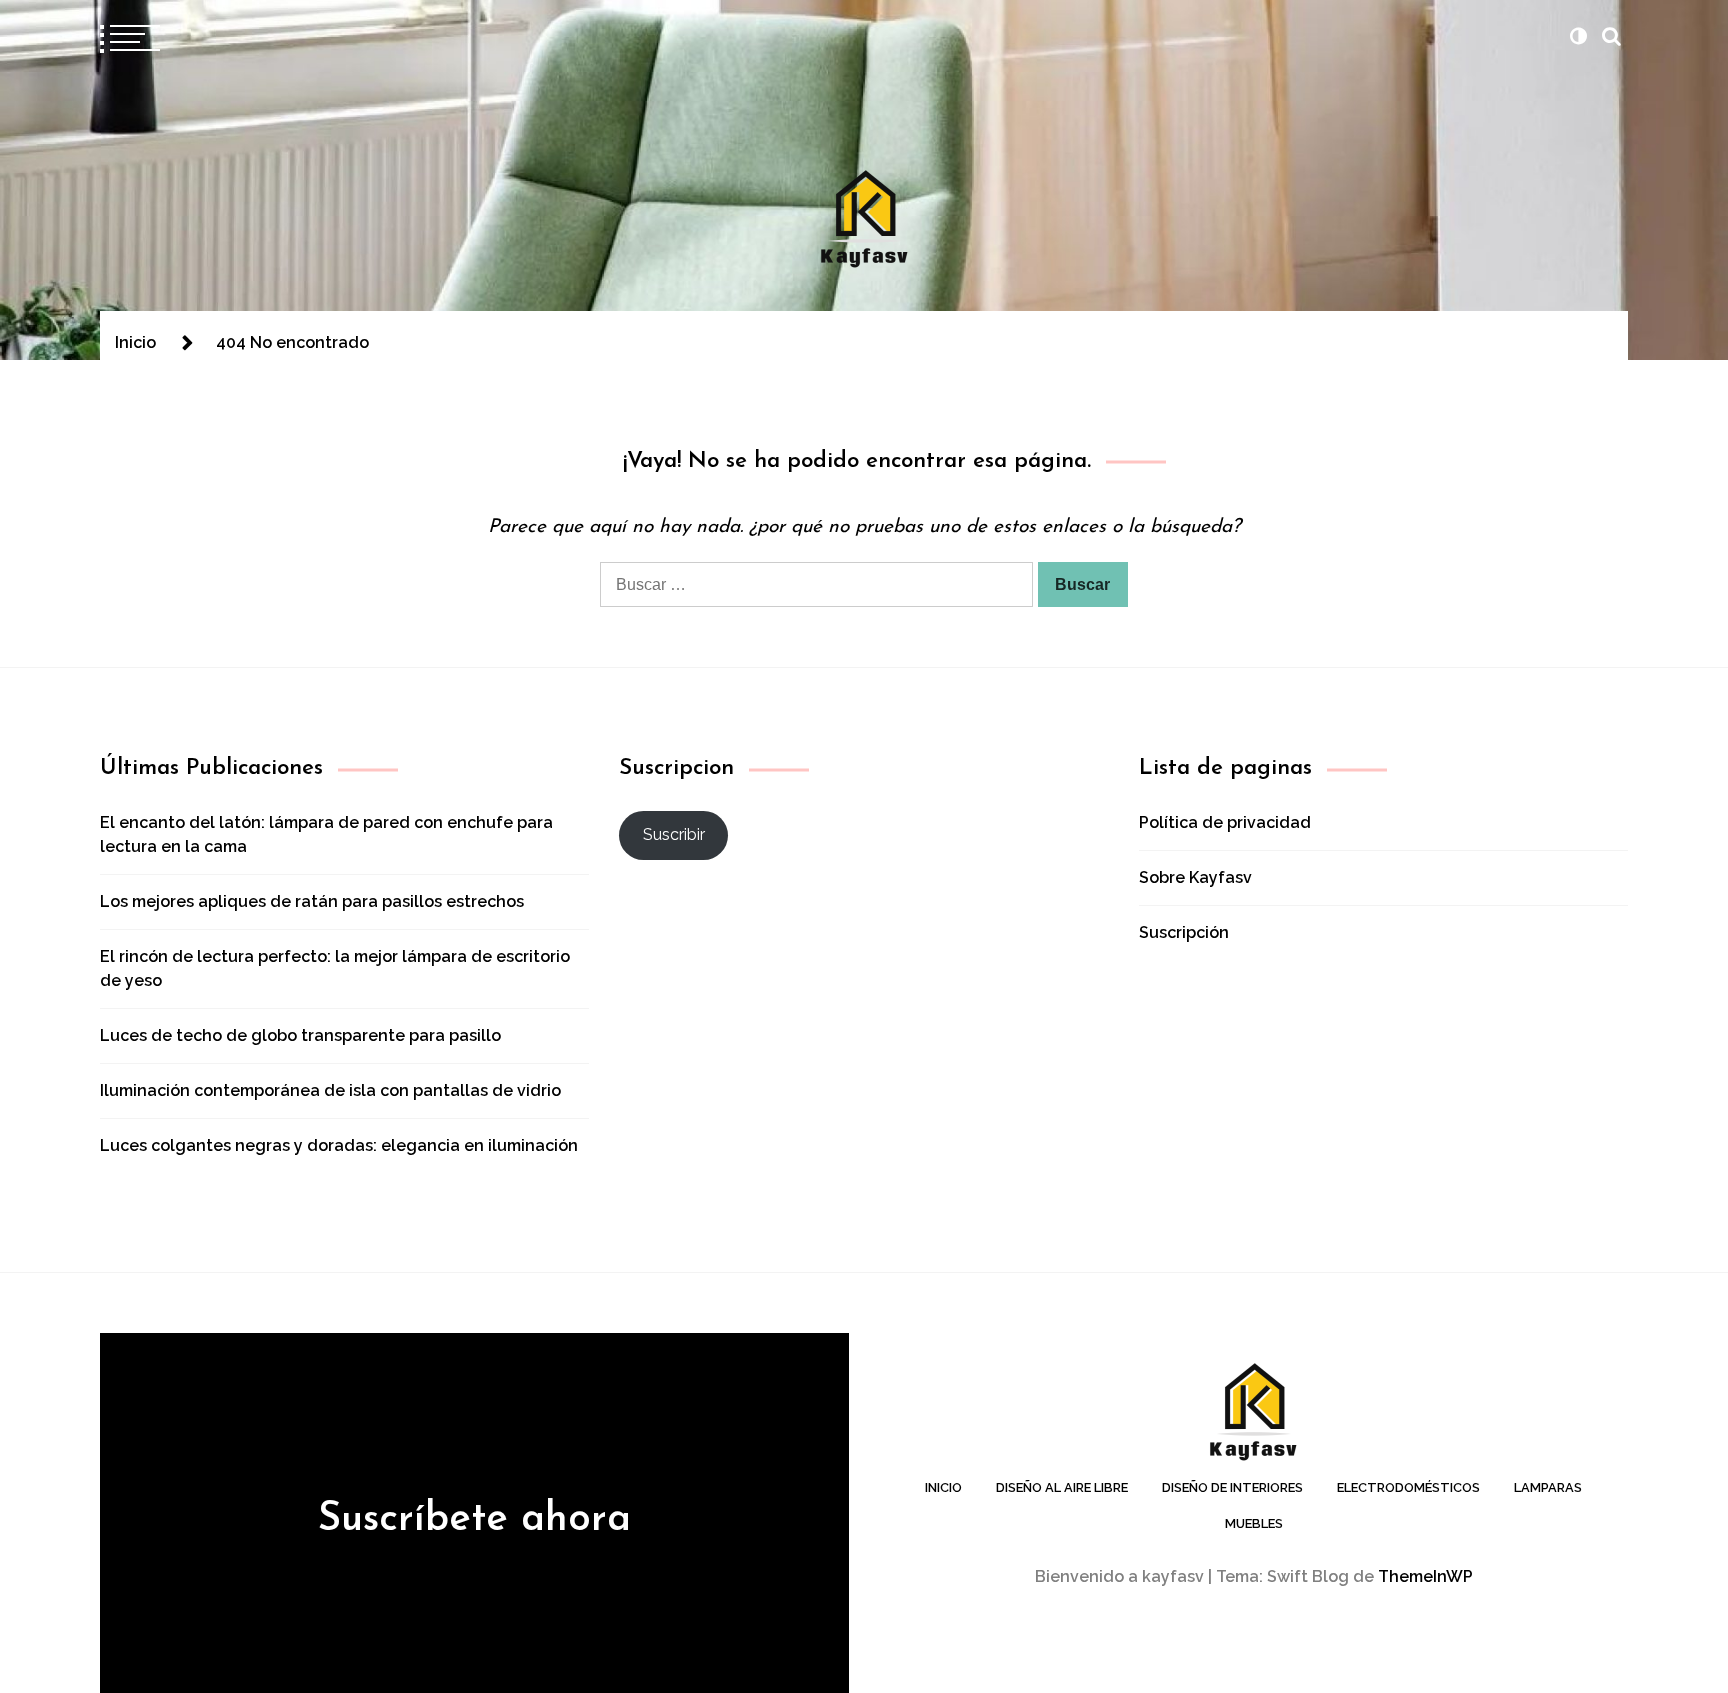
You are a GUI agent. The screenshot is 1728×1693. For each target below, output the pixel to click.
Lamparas (1548, 1487)
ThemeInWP (1425, 1576)
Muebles (1254, 1523)
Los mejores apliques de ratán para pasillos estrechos (312, 901)
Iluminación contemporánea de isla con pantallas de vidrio (330, 1090)
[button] (1578, 36)
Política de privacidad (1225, 822)
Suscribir (674, 834)
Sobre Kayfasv (1195, 877)
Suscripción (1184, 932)
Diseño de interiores (1232, 1487)
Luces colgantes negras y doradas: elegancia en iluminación (339, 1145)
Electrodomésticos (1408, 1487)
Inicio (943, 1487)
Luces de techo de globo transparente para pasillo (300, 1035)
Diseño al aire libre (1062, 1487)
